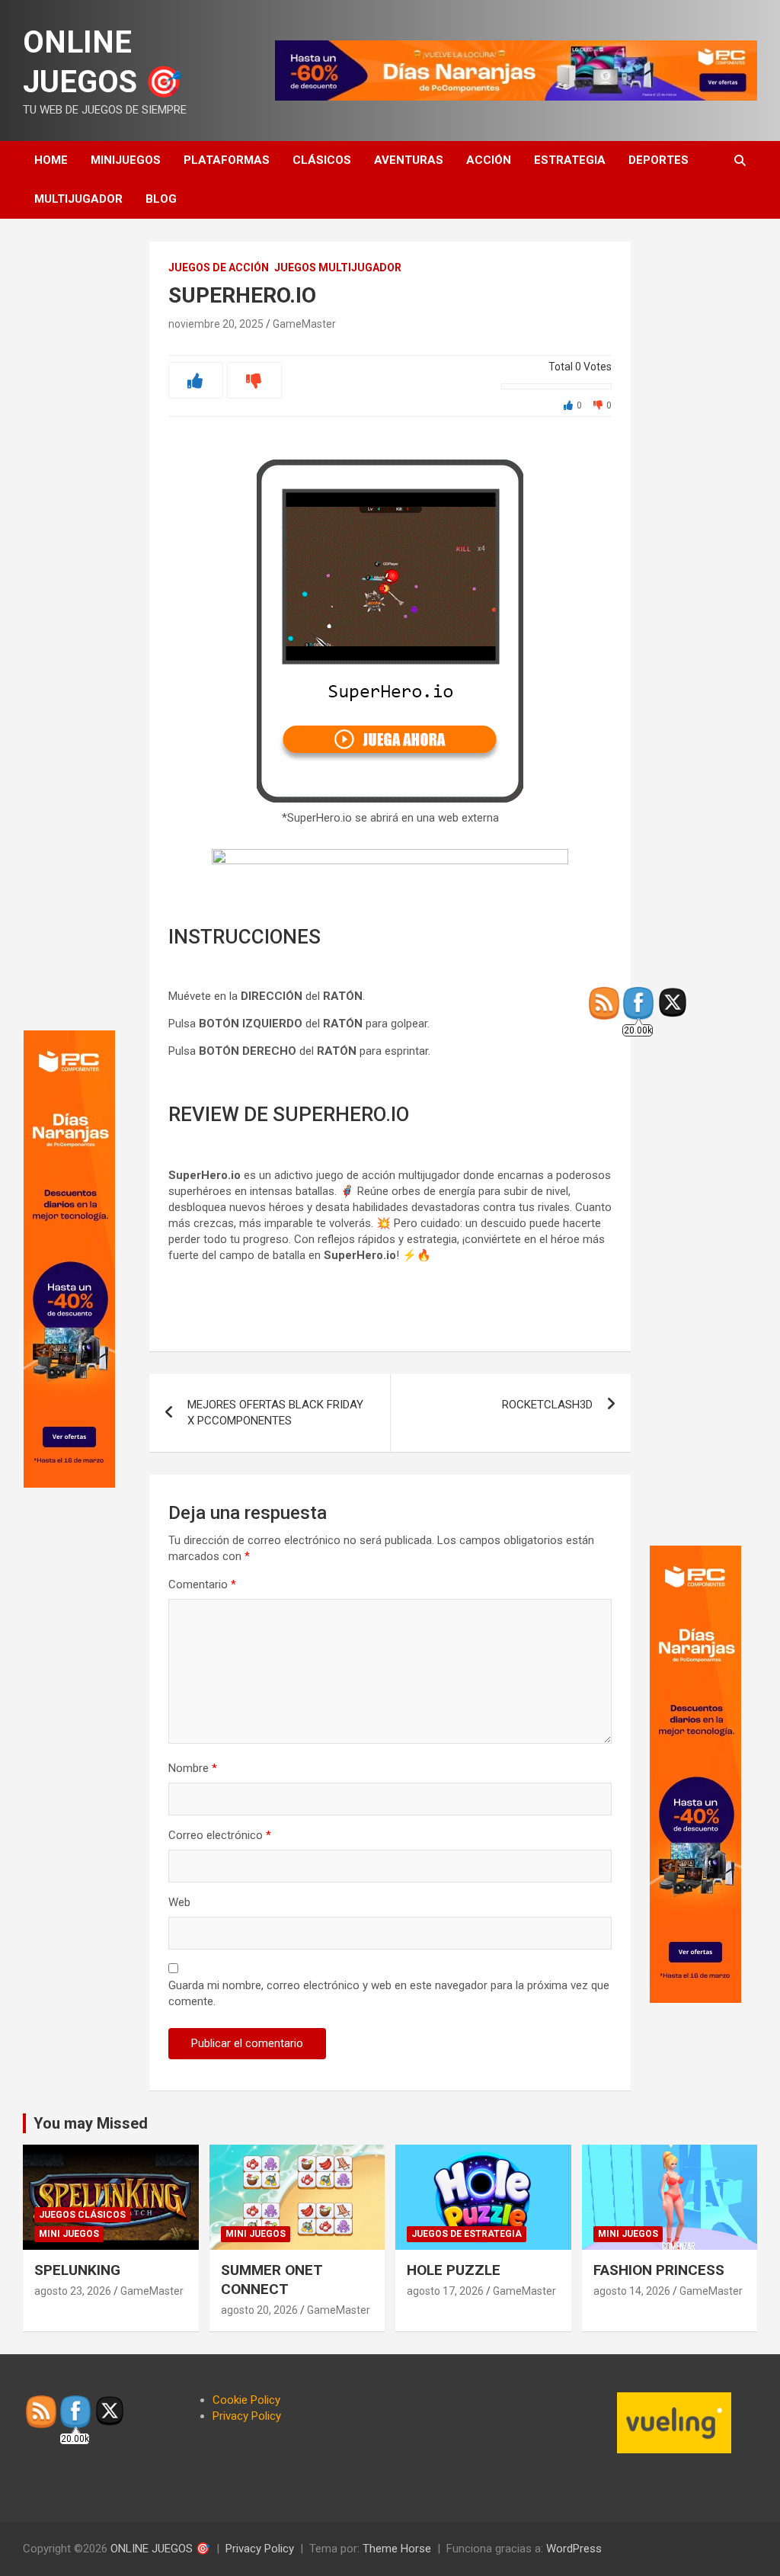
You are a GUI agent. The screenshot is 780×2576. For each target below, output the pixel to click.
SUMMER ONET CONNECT (272, 2280)
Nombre (193, 1768)
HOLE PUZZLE (454, 2270)
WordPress (574, 2549)
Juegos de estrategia (467, 2234)
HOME (51, 160)
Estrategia (570, 160)
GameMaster (304, 324)
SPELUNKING (77, 2270)
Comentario (202, 1584)
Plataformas (227, 160)
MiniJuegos (126, 160)
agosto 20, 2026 (259, 2310)
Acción (489, 160)
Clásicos (322, 160)
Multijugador (78, 199)
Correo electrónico (220, 1835)
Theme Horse (397, 2549)
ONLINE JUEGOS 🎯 (160, 2549)
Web (179, 1902)
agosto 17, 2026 (445, 2291)
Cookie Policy (246, 2400)
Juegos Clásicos (82, 2215)
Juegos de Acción (219, 268)
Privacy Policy (247, 2416)
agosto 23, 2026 (73, 2291)
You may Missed (91, 2123)
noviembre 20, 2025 (216, 324)
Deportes (659, 160)
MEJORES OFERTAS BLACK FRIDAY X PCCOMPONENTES (275, 1413)
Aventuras (409, 160)
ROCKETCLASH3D (547, 1405)
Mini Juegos (69, 2234)
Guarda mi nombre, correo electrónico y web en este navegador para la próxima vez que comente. (389, 1993)
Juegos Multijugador (338, 268)
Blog (161, 199)
